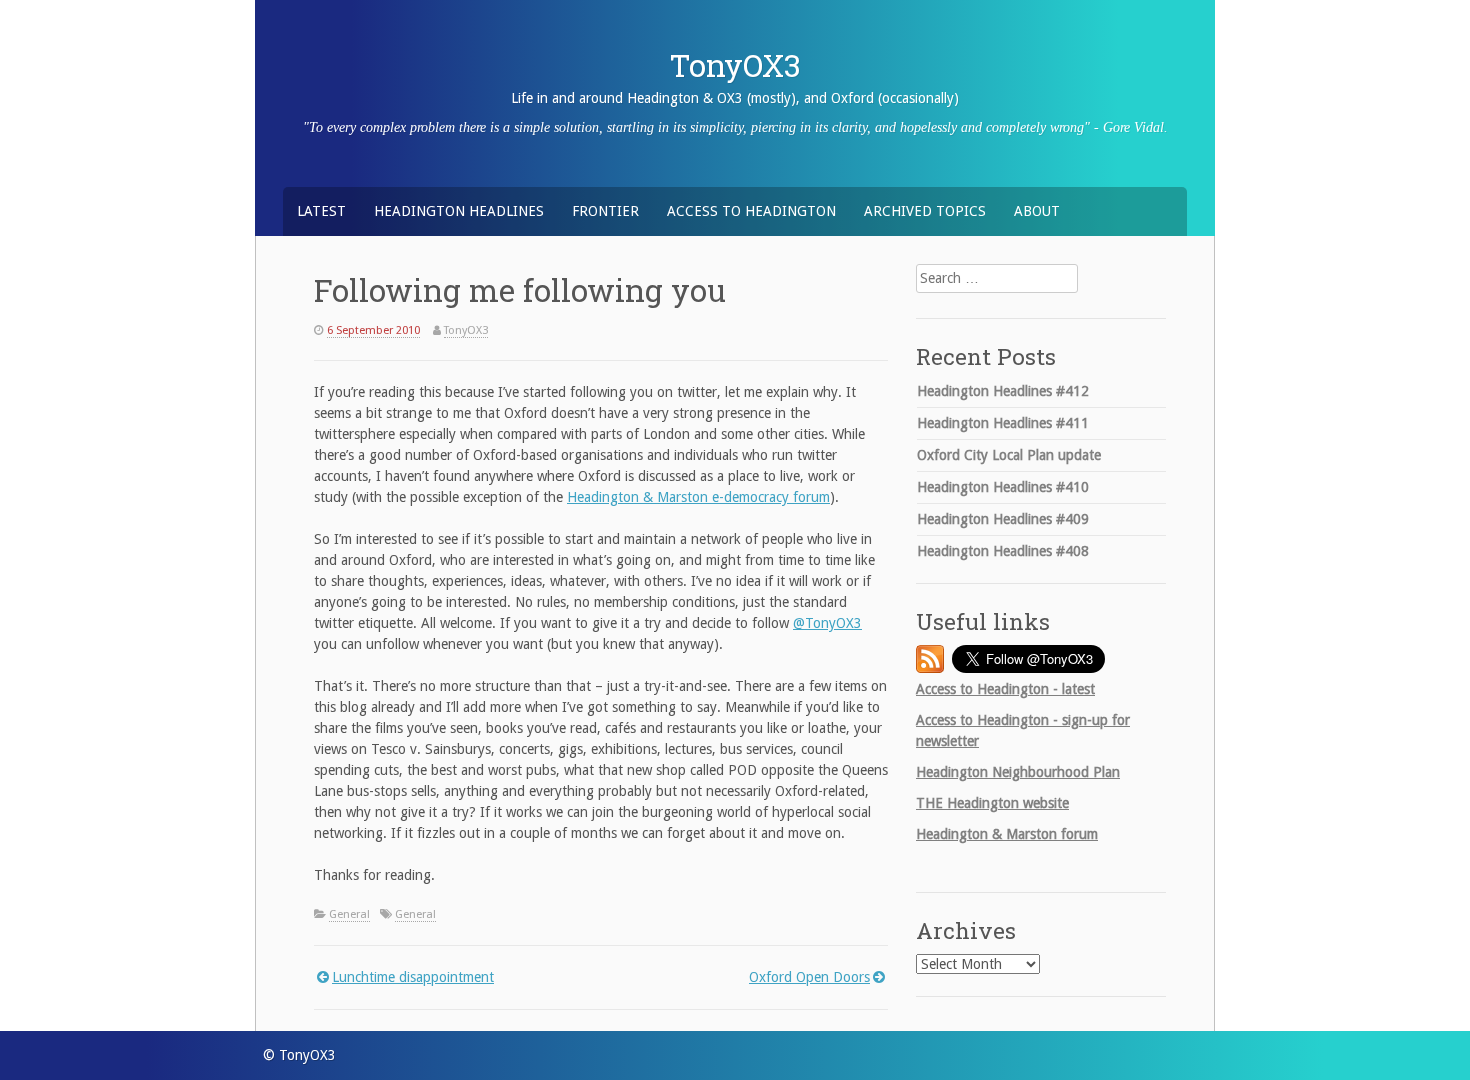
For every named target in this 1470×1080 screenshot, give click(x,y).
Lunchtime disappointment (413, 977)
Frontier (605, 211)
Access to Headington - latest (1005, 689)
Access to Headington (751, 211)
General (349, 914)
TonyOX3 (735, 65)
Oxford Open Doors (809, 977)
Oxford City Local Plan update (1009, 455)
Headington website (992, 803)
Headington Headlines (459, 211)
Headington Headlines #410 (1003, 487)
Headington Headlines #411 (1003, 423)
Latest (321, 211)
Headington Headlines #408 (1003, 551)
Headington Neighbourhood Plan (1018, 772)
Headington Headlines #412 (1003, 391)
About (1037, 211)
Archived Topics (925, 211)
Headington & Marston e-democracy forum (698, 497)
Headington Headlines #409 (1003, 519)
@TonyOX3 (827, 623)
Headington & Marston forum (1007, 834)
